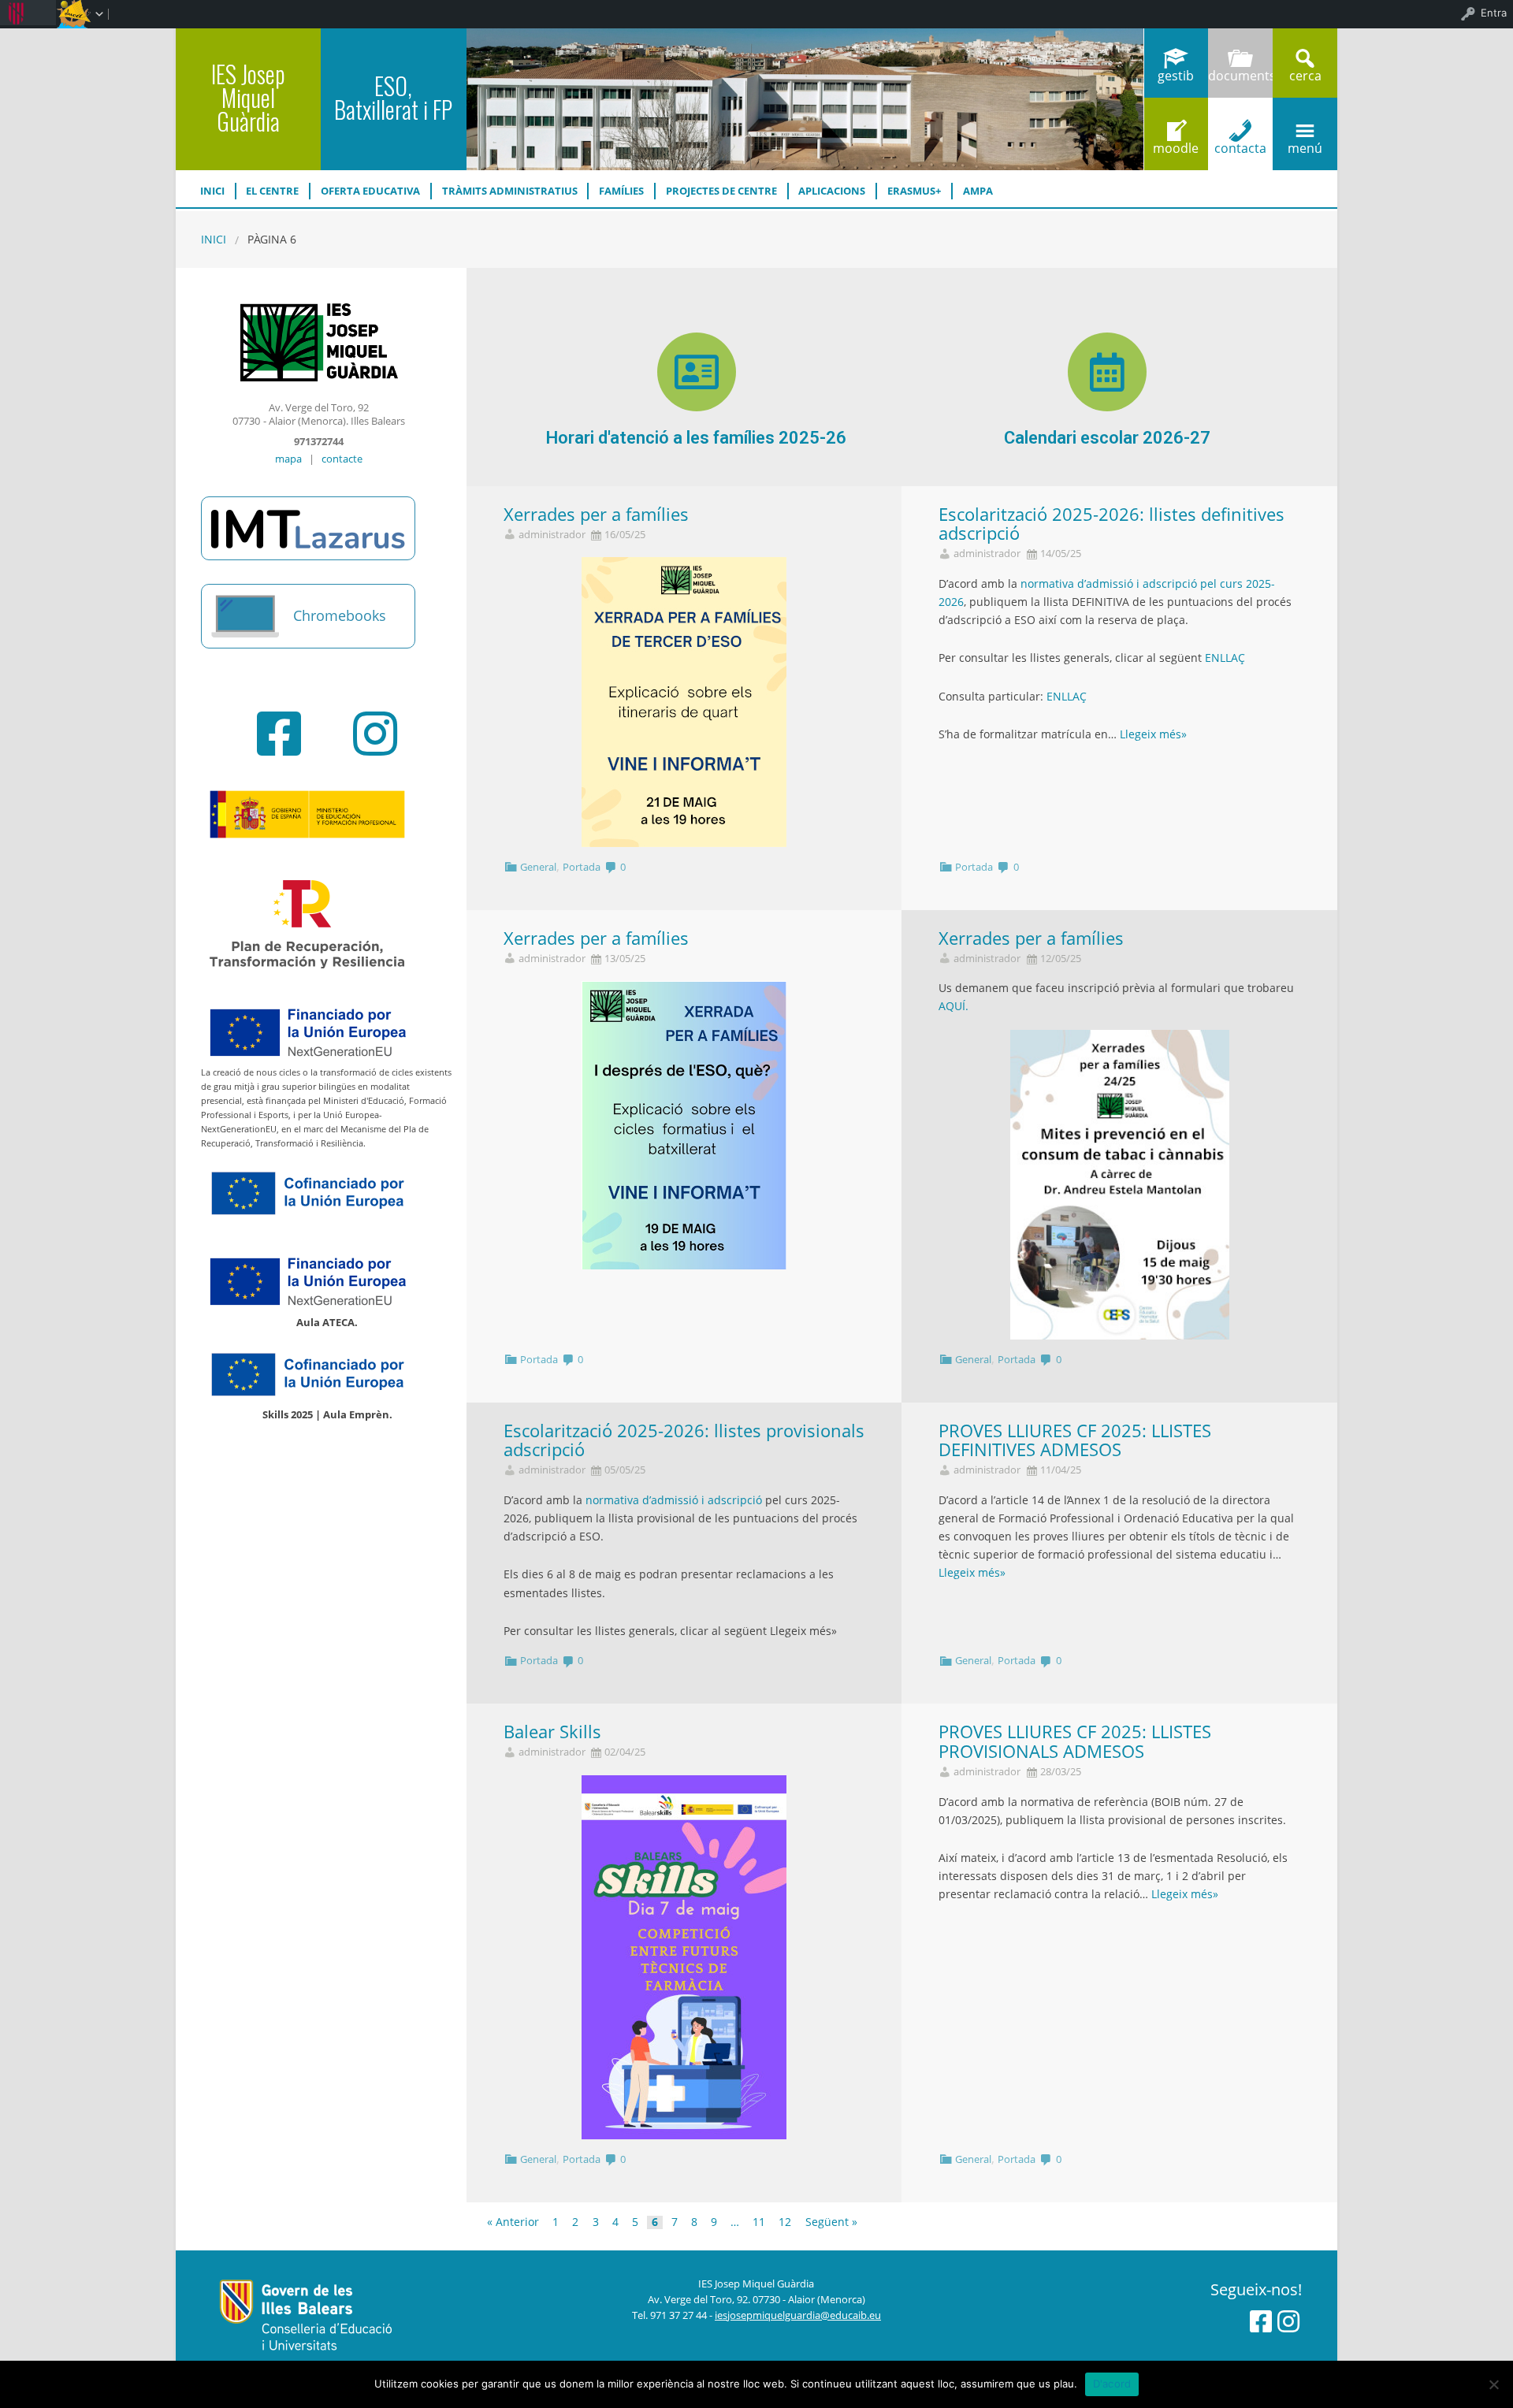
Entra (1494, 13)
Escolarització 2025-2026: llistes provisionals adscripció (684, 1440)
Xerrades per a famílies (596, 514)
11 (759, 2223)
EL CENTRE (272, 191)
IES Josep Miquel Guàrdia (248, 97)
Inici (212, 191)
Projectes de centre (721, 191)
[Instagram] (375, 734)
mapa (288, 459)
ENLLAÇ (1225, 658)
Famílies (621, 191)
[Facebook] (279, 734)
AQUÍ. (954, 1006)
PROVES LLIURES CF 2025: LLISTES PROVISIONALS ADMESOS (1075, 1741)
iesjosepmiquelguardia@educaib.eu (798, 2315)
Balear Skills (552, 1732)
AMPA (978, 191)
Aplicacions (832, 191)
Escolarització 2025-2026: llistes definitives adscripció (1112, 524)
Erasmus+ (914, 191)
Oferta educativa (370, 191)
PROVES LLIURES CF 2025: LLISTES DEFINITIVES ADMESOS (1075, 1440)
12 (785, 2223)
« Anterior (513, 2223)
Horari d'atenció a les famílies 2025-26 (696, 438)
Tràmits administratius (510, 191)
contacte (342, 459)
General (538, 867)
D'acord (1112, 2384)
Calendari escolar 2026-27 (1107, 438)
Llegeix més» (1153, 734)
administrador (552, 535)
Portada (582, 867)
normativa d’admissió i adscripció (674, 1500)
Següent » (831, 2223)
